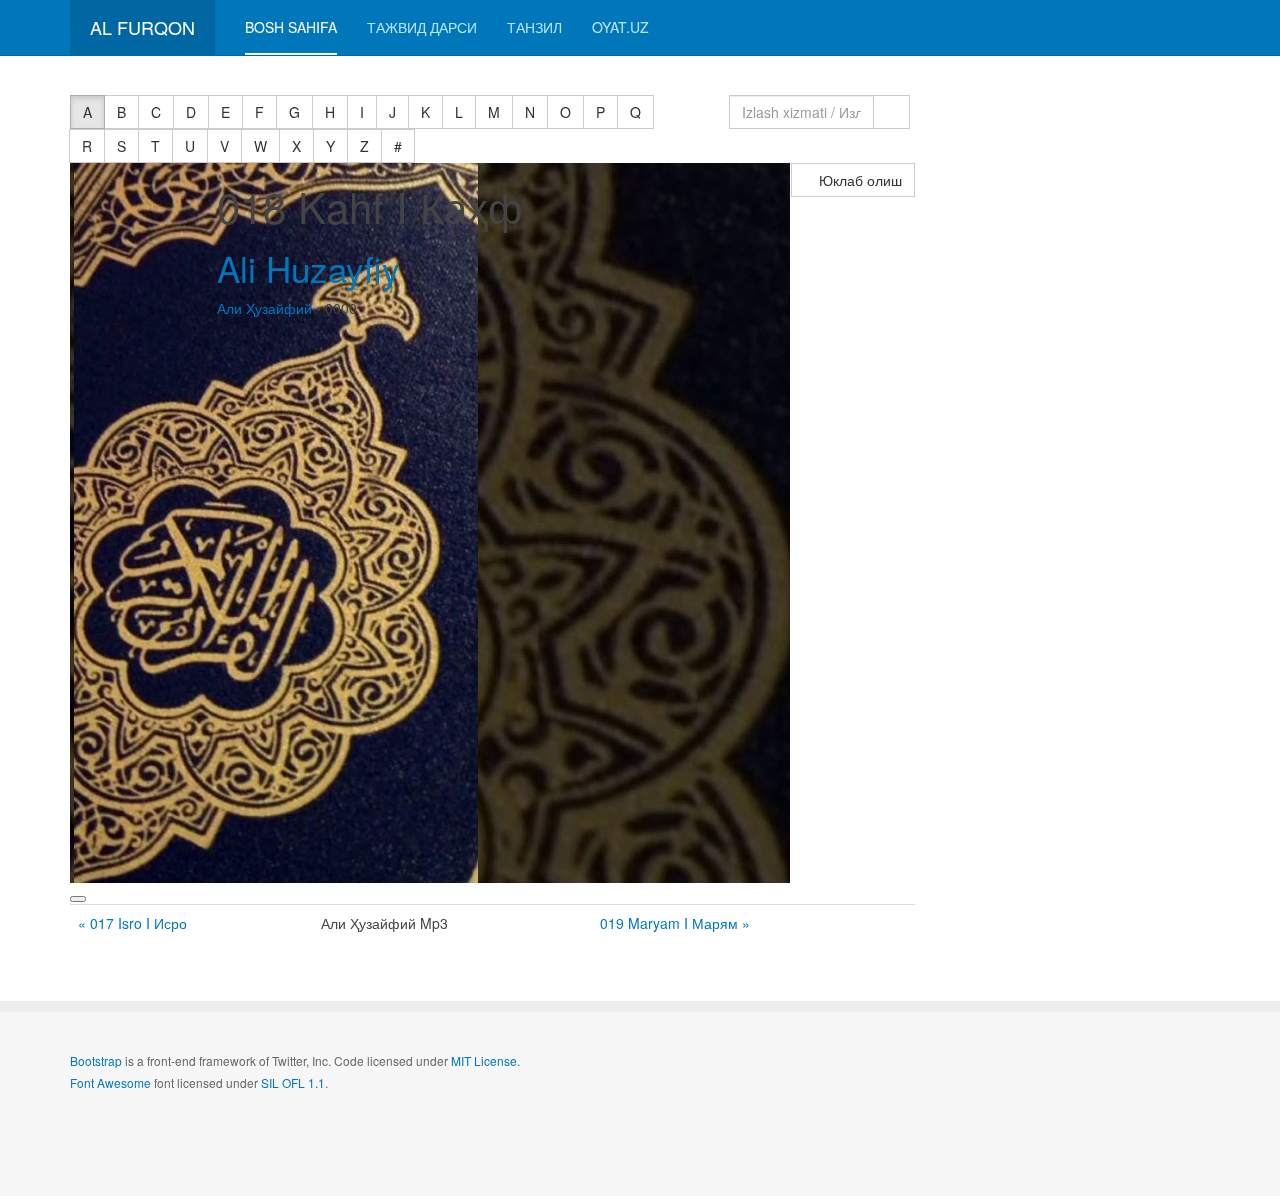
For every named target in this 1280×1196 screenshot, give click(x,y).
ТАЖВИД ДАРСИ (422, 27)
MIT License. (485, 1060)
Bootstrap (96, 1060)
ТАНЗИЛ (534, 27)
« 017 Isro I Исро (132, 923)
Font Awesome (110, 1082)
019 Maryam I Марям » (675, 923)
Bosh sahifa (291, 27)
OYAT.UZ (620, 27)
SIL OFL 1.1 (293, 1082)
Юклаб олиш (858, 180)
